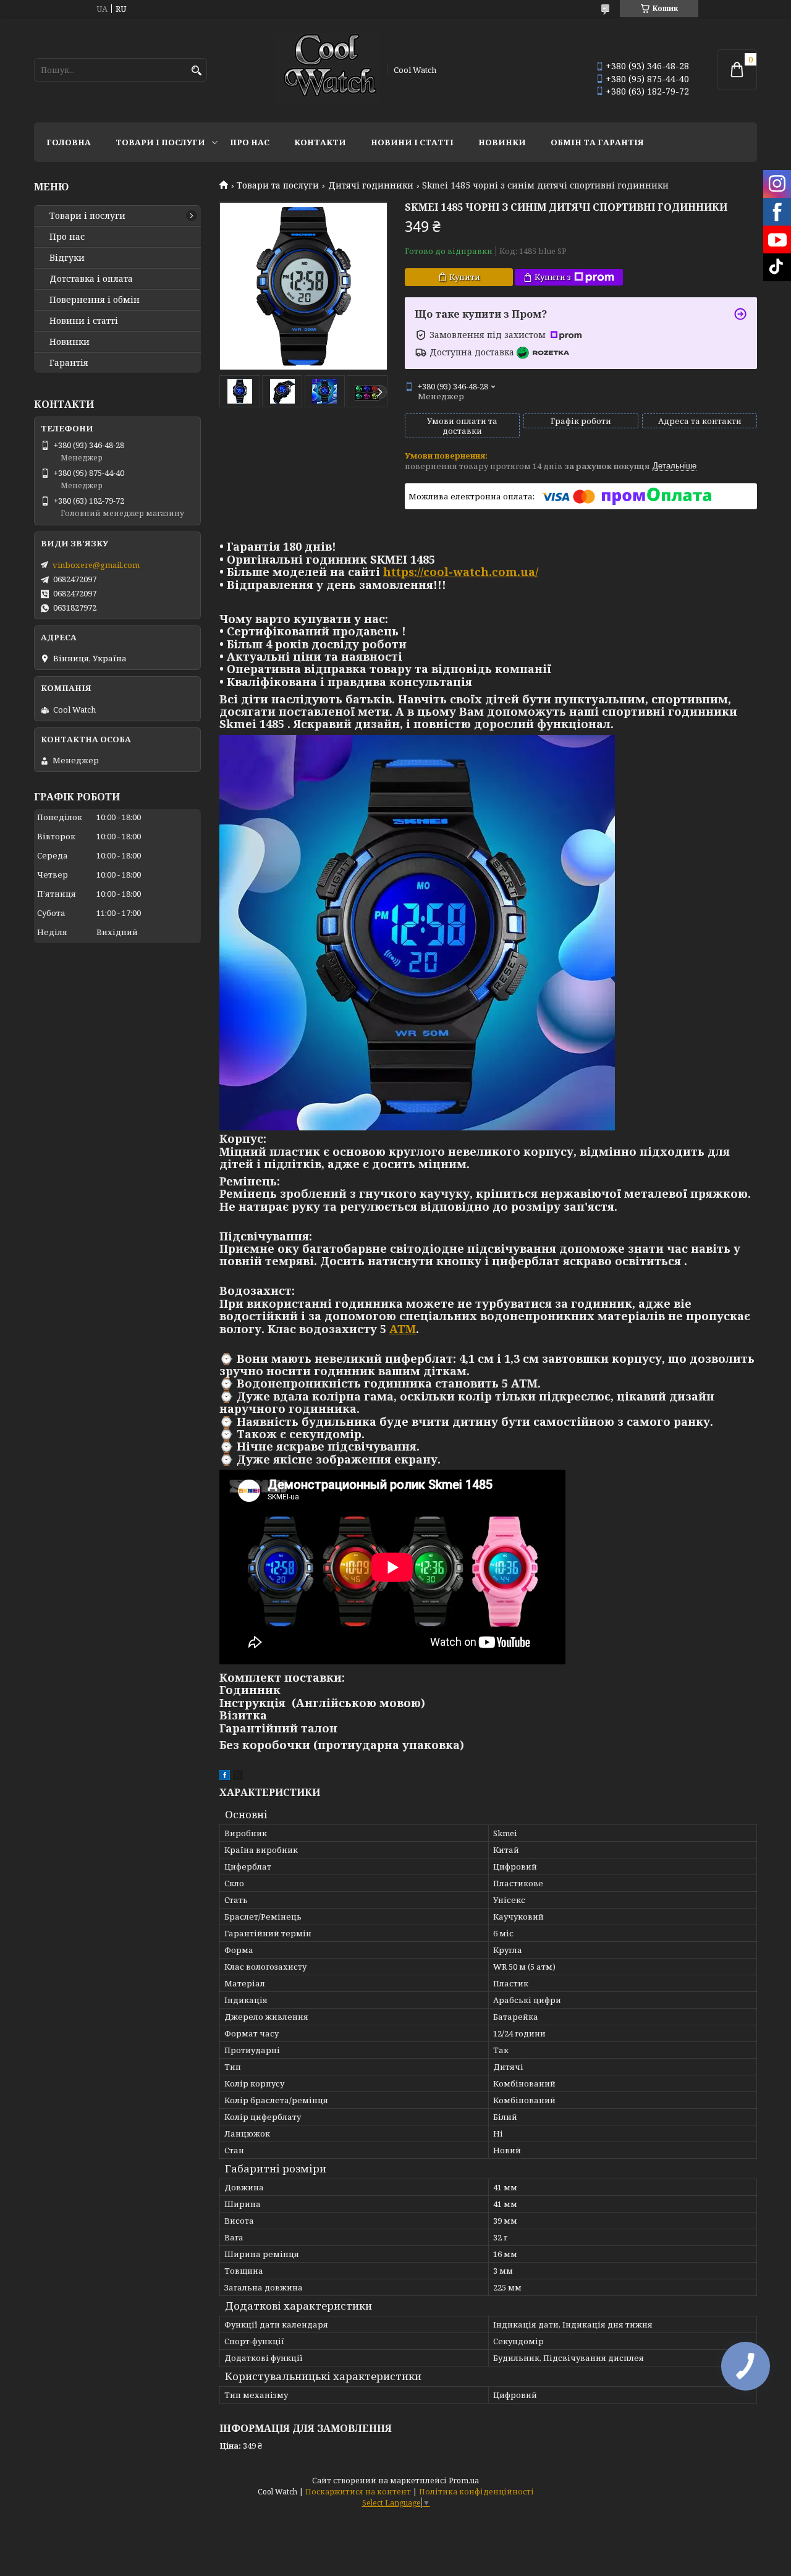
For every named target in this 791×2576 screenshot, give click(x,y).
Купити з (553, 277)
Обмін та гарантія (597, 142)
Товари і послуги (160, 142)
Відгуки (67, 258)
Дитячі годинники (371, 185)
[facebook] (225, 1777)
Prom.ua (464, 2481)
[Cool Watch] (326, 70)
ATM (403, 1329)
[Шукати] (196, 71)
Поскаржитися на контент (358, 2492)
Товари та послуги (278, 185)
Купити (465, 277)
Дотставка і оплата (91, 279)
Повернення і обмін (95, 300)
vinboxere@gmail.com (96, 565)
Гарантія (69, 363)
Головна (69, 142)
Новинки (502, 142)
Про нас (250, 142)
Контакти (320, 142)
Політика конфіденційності (476, 2492)
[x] (238, 1777)
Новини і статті (412, 142)
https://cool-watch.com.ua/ (461, 572)
